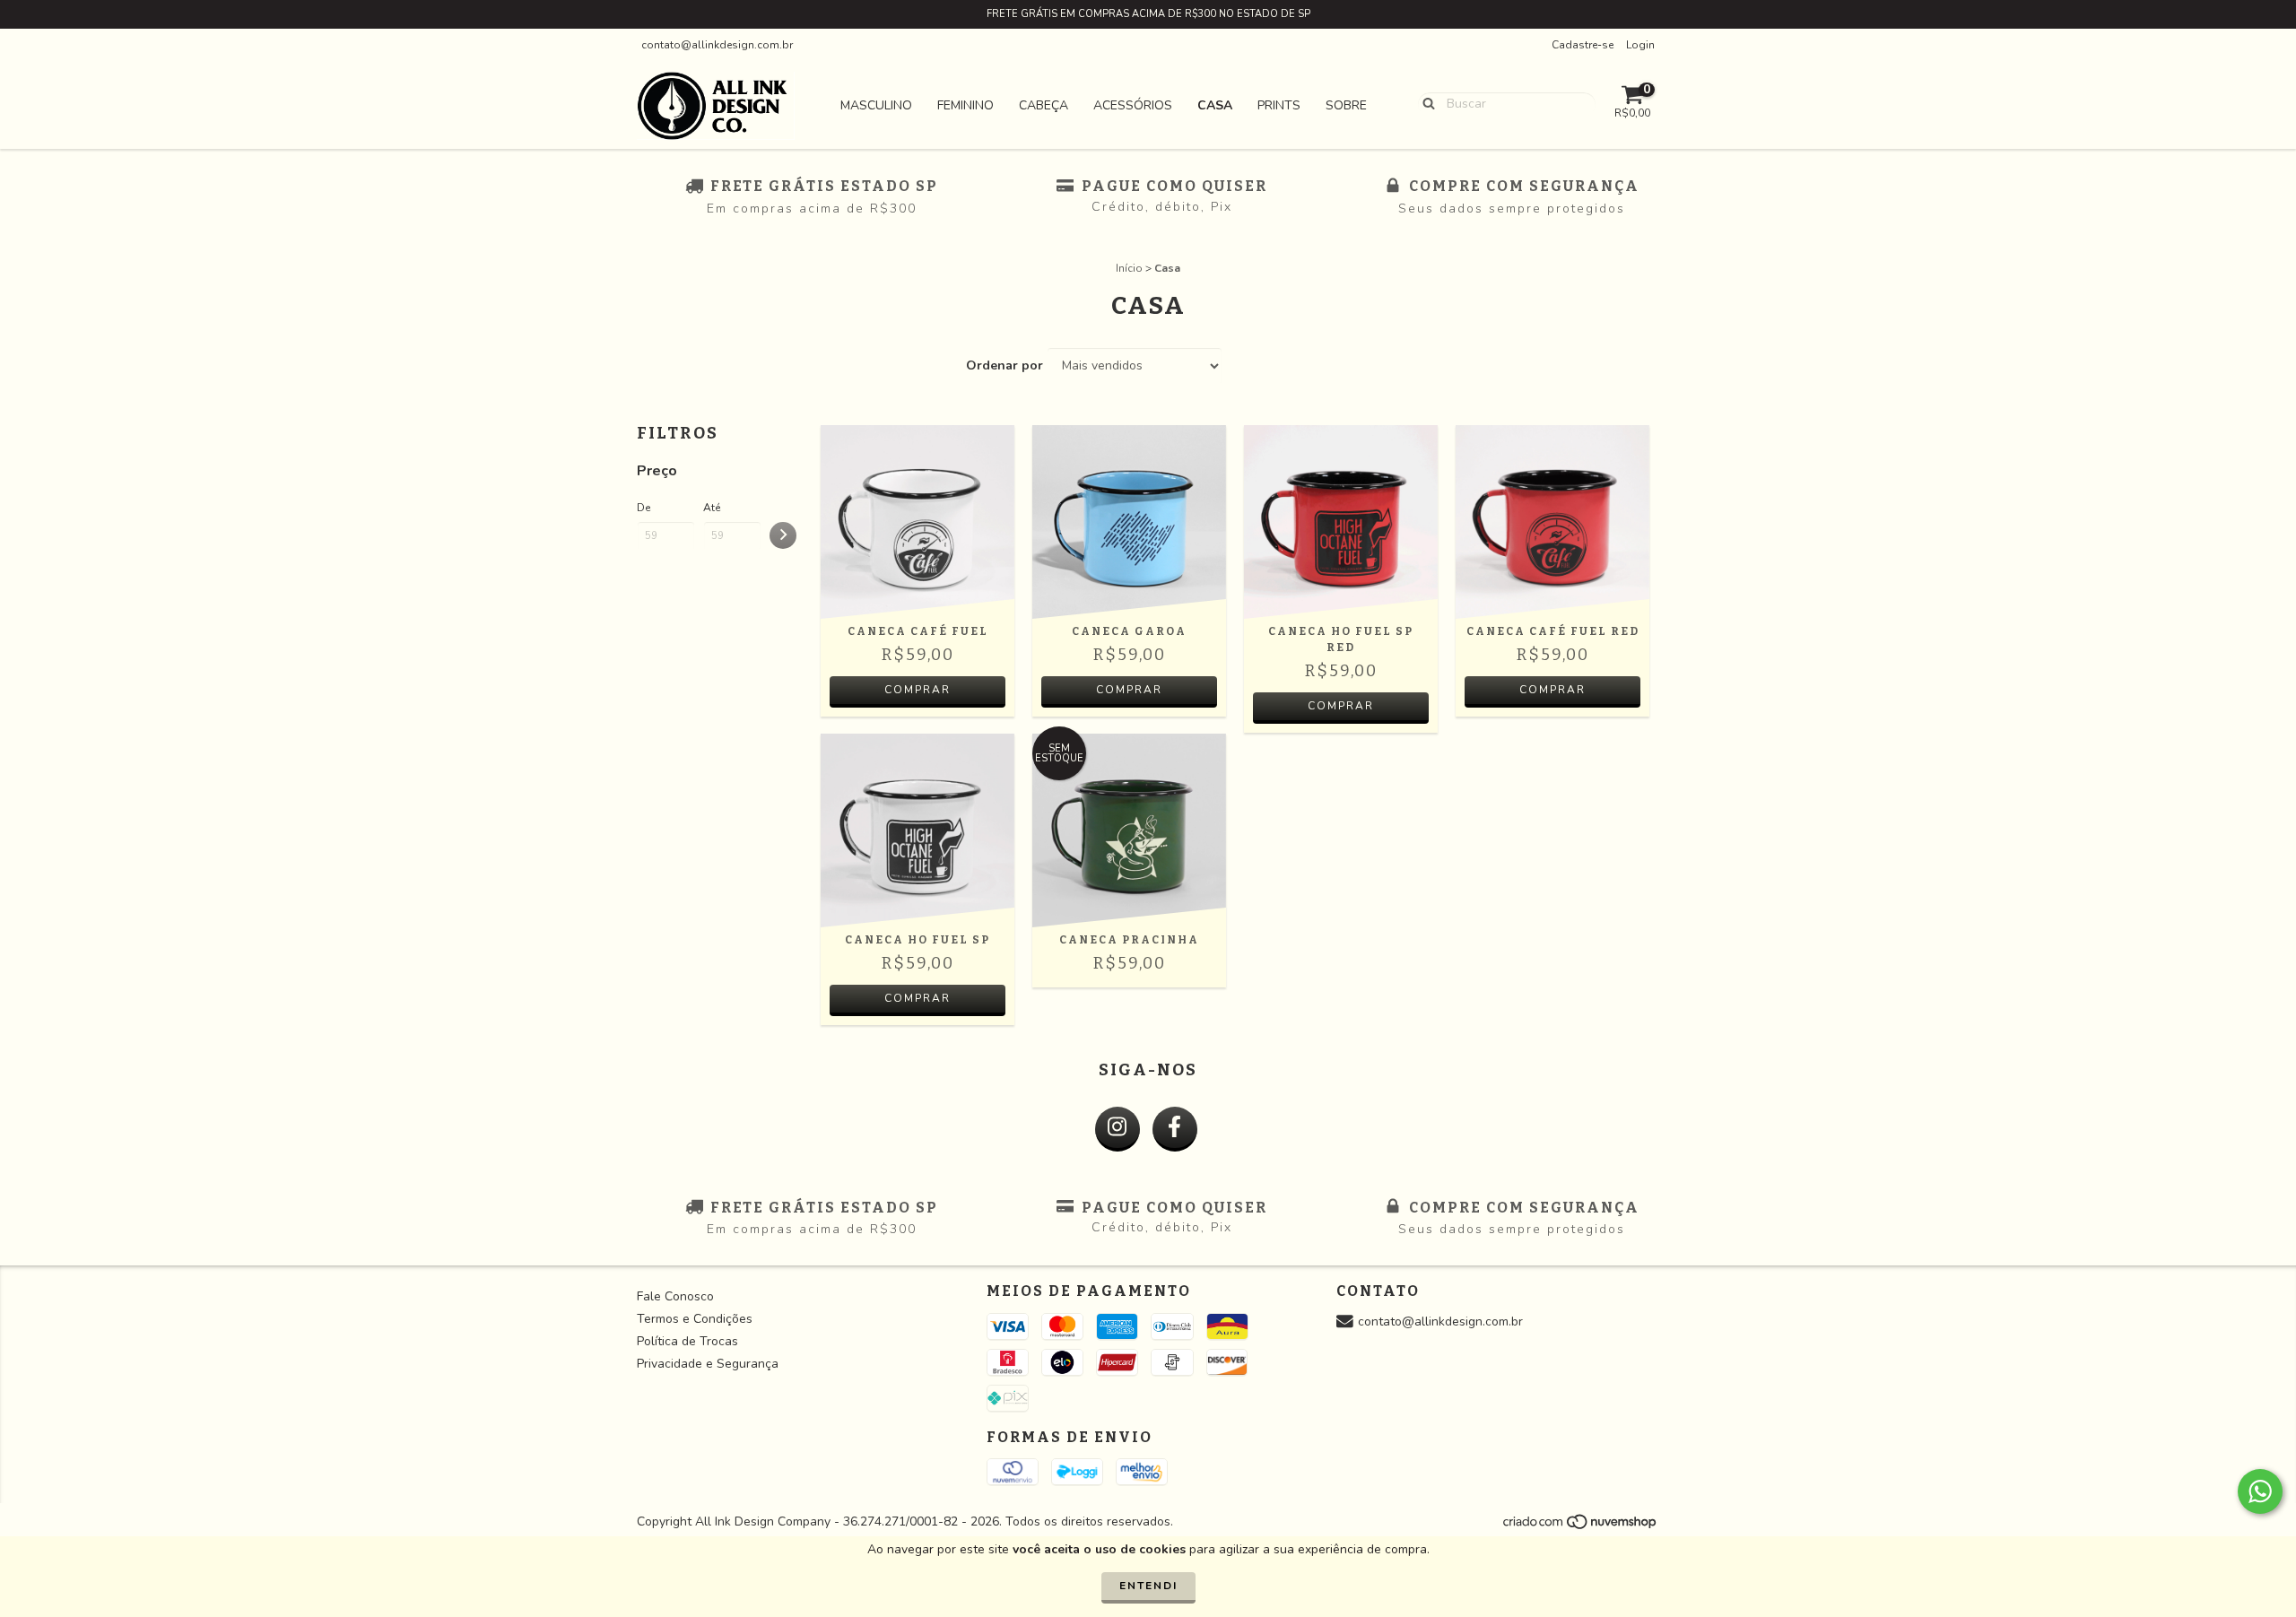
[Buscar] (1425, 103)
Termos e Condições (695, 1319)
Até (712, 508)
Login (1640, 45)
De (644, 508)
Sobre (1346, 105)
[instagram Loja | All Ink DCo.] (1118, 1129)
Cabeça (1044, 105)
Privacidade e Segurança (708, 1364)
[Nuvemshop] (1581, 1527)
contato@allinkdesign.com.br (717, 45)
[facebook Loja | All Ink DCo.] (1175, 1129)
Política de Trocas (687, 1341)
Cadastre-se (1583, 45)
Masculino (876, 105)
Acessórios (1133, 105)
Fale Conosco (675, 1296)
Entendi (1148, 1586)
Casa (1215, 105)
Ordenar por (1004, 365)
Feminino (965, 105)
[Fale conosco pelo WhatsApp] (2260, 1491)
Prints (1279, 105)
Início (1129, 268)
